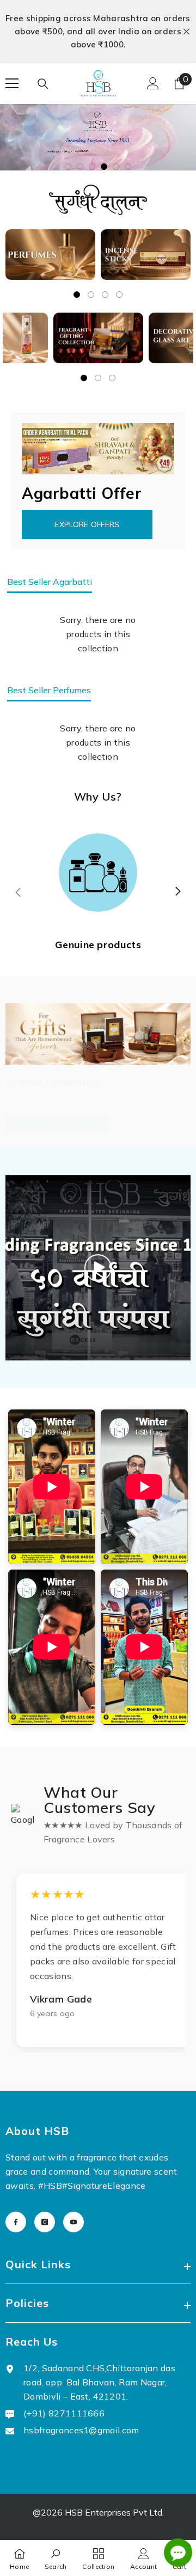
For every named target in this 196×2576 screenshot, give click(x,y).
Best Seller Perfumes (49, 663)
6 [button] (128, 139)
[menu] (12, 57)
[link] (56, 2558)
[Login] (153, 57)
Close (186, 18)
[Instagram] (45, 2194)
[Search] (43, 58)
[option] (98, 19)
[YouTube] (73, 2194)
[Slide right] (177, 864)
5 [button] (116, 139)
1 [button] (68, 139)
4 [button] (104, 139)
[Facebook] (16, 2194)
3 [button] (92, 139)
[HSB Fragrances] (50, 227)
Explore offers (87, 497)
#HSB (50, 2158)
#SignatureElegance (104, 2158)
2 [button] (80, 139)
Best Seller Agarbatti (50, 554)
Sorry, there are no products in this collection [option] (98, 607)
